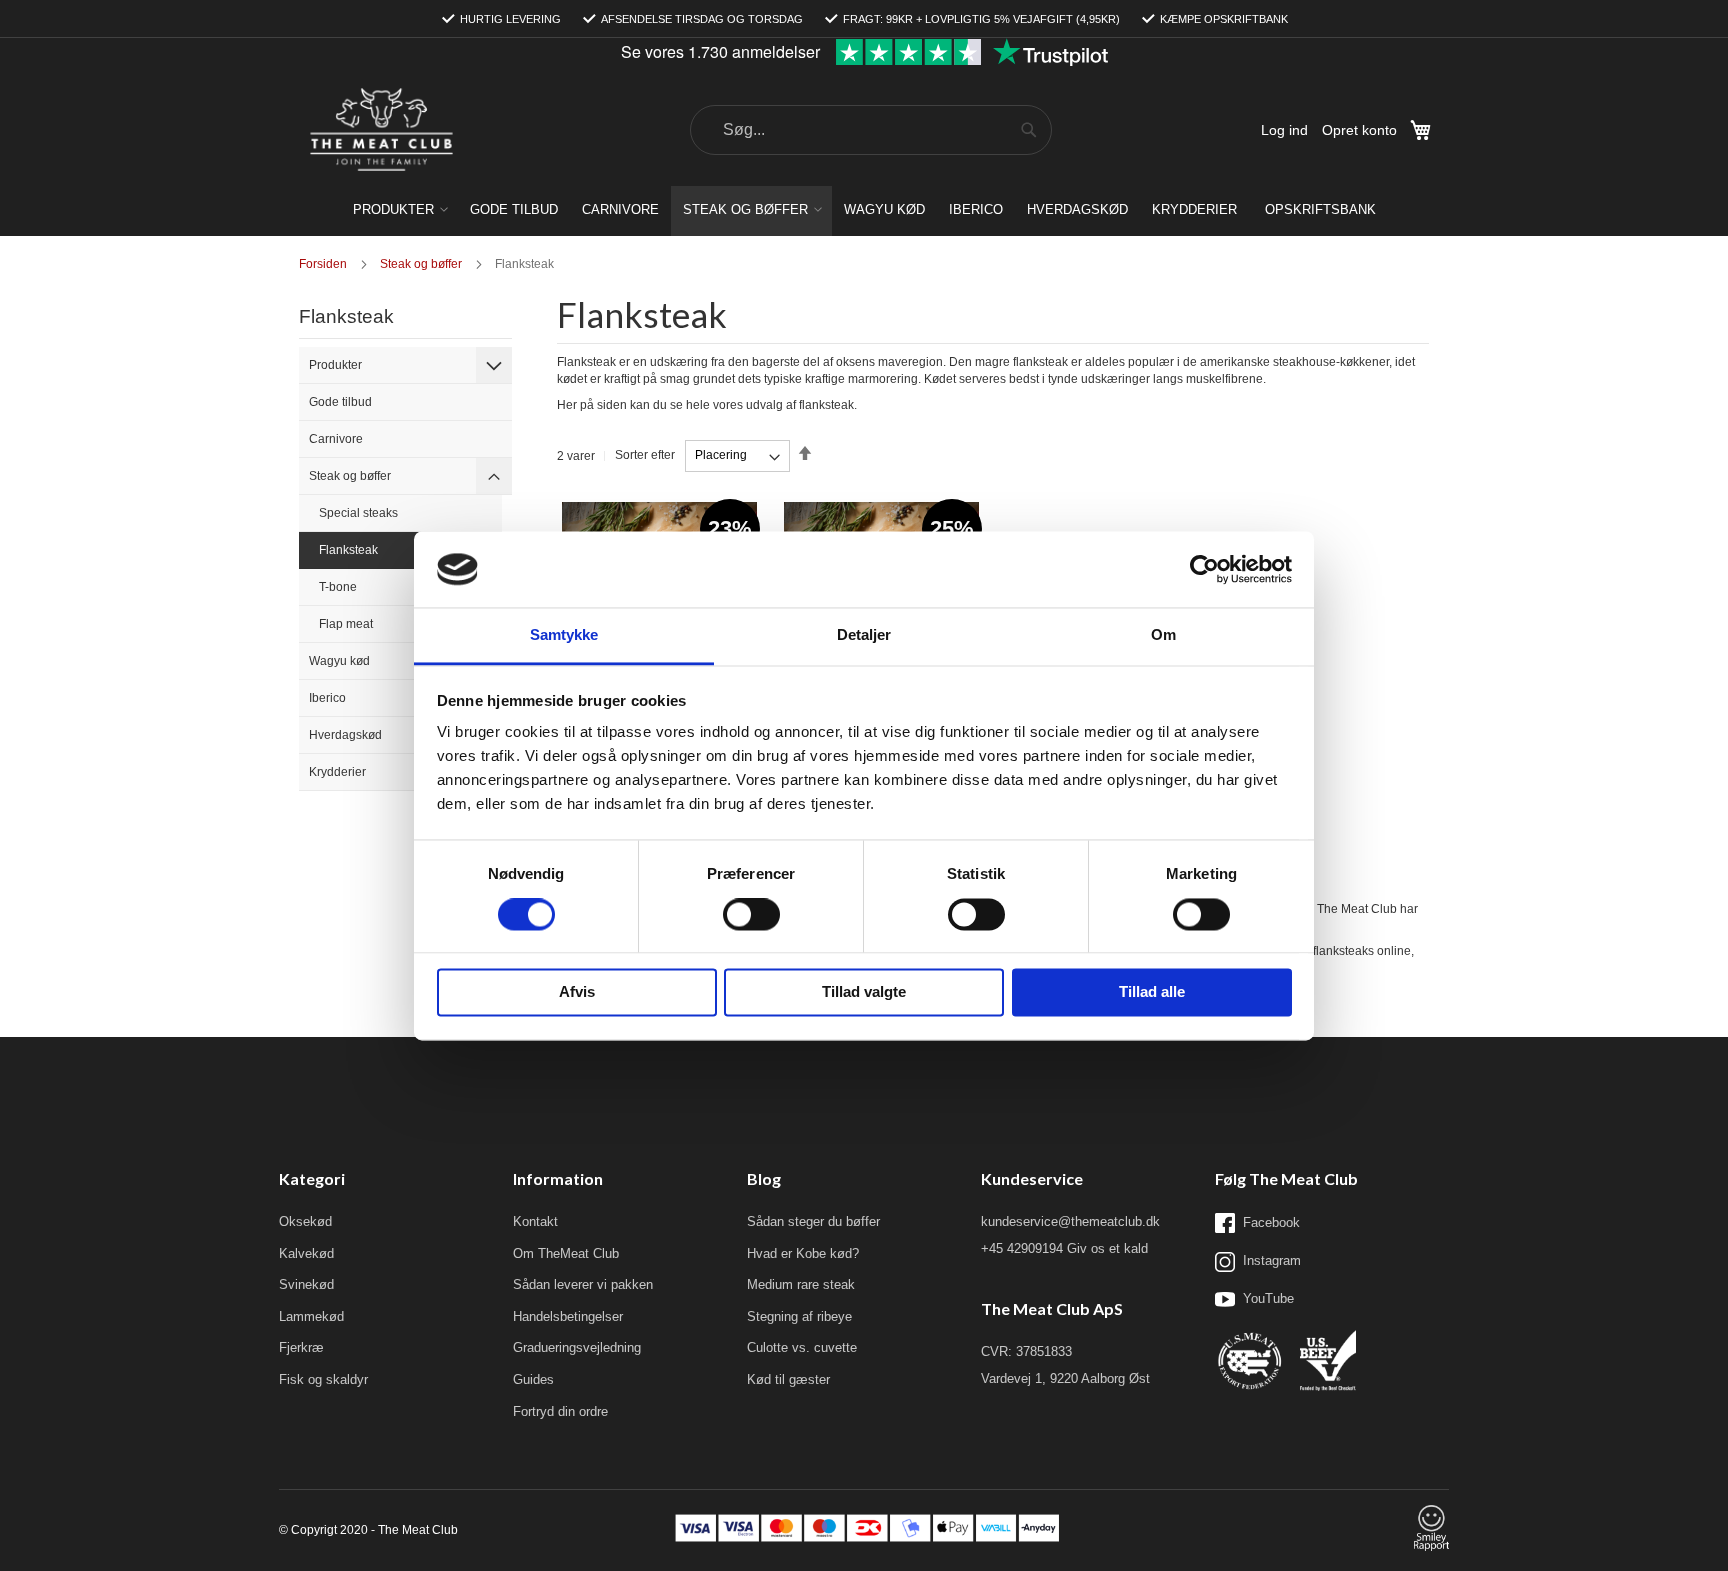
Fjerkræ (301, 1347)
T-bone (338, 587)
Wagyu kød (339, 661)
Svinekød (306, 1284)
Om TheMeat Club (566, 1253)
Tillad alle (1152, 992)
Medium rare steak (801, 1284)
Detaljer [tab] (864, 635)
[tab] (494, 365)
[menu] (864, 211)
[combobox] (871, 130)
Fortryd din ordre (560, 1411)
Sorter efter (645, 455)
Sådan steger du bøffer (813, 1221)
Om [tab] (1163, 635)
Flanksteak (348, 550)
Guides (533, 1379)
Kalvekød (306, 1253)
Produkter (335, 365)
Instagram (1272, 1260)
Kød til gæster (788, 1379)
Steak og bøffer (350, 476)
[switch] (751, 916)
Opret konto (1359, 130)
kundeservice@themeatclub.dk (1070, 1221)
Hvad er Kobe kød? (803, 1253)
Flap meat (346, 624)
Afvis (577, 992)
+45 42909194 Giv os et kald (1064, 1248)
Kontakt (535, 1221)
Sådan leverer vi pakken (583, 1284)
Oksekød (305, 1221)
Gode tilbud (340, 402)
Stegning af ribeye (799, 1316)
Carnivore (336, 439)
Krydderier (337, 772)
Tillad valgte (864, 992)
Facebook (1271, 1222)
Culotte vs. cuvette (802, 1347)
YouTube (1268, 1298)
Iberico (327, 698)
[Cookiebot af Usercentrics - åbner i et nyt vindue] (1204, 569)
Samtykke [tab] (564, 635)
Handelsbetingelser (568, 1316)
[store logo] (381, 130)
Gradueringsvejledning (577, 1347)
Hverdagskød (345, 735)
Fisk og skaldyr (323, 1379)
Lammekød (311, 1316)
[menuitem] (399, 209)
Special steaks (358, 513)
